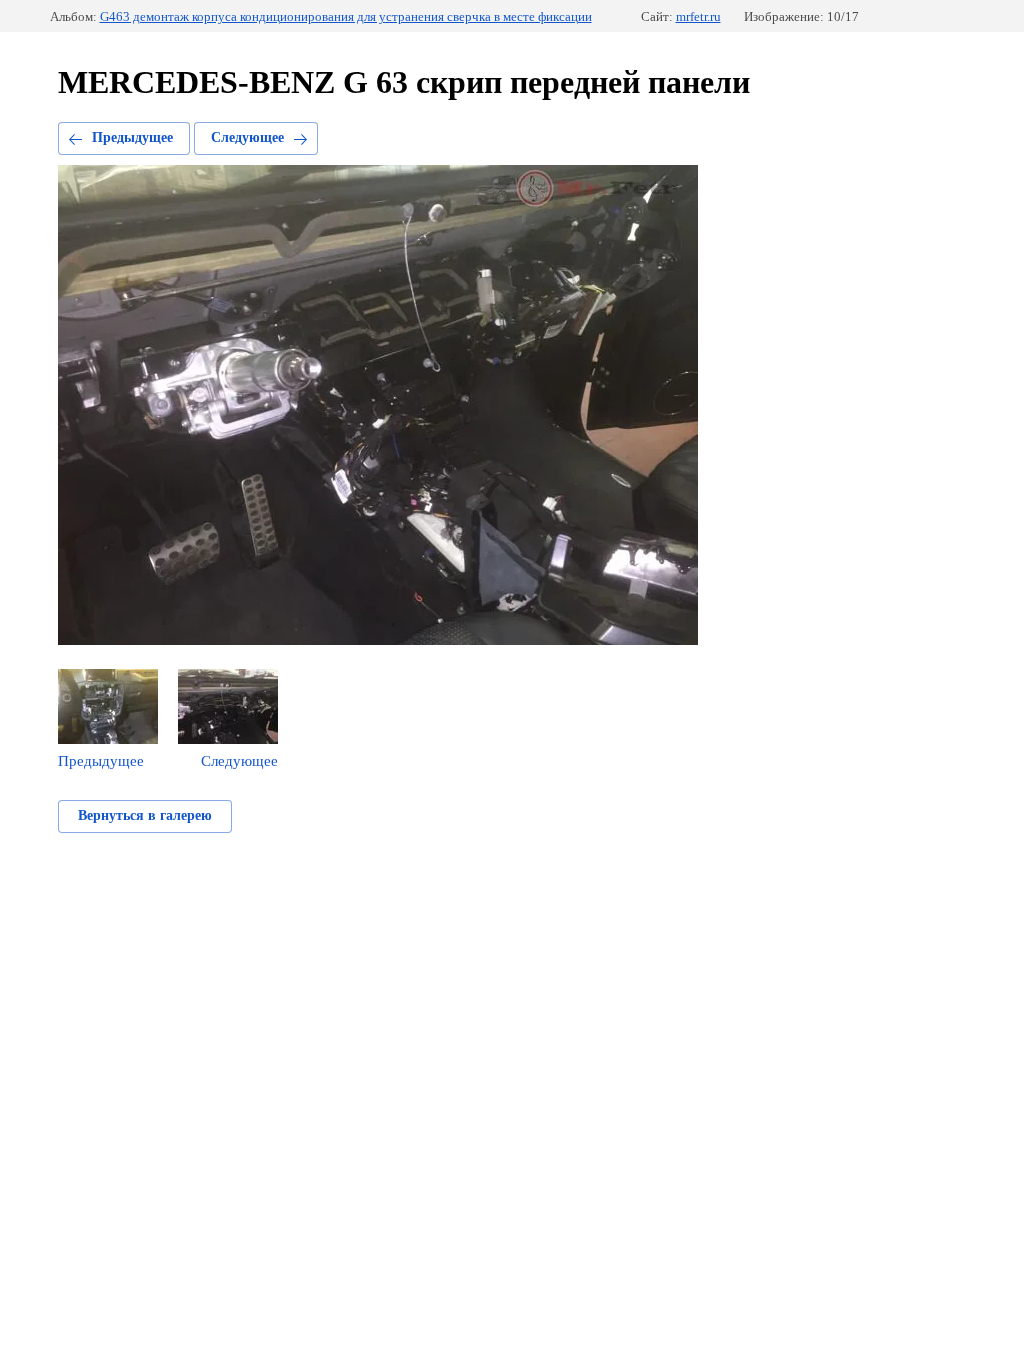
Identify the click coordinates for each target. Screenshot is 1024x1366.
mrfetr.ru (698, 16)
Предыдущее (132, 137)
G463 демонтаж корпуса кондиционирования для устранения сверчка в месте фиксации (346, 16)
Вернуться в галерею (145, 815)
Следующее (247, 137)
